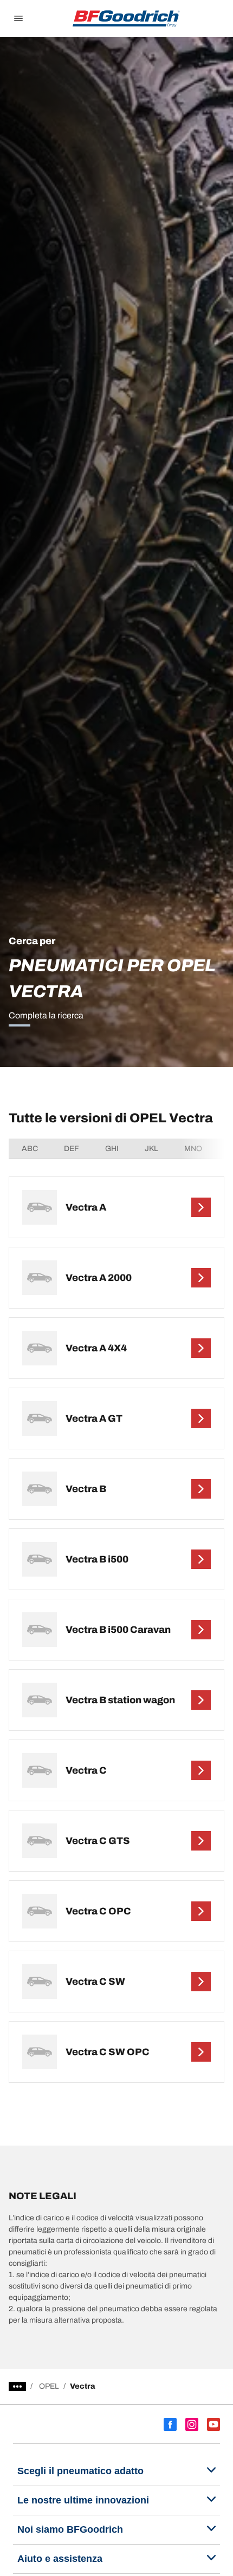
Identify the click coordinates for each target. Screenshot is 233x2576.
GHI (112, 1149)
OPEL (49, 2386)
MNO (193, 1149)
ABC (30, 1149)
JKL (151, 1149)
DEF (72, 1149)
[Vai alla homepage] (126, 18)
